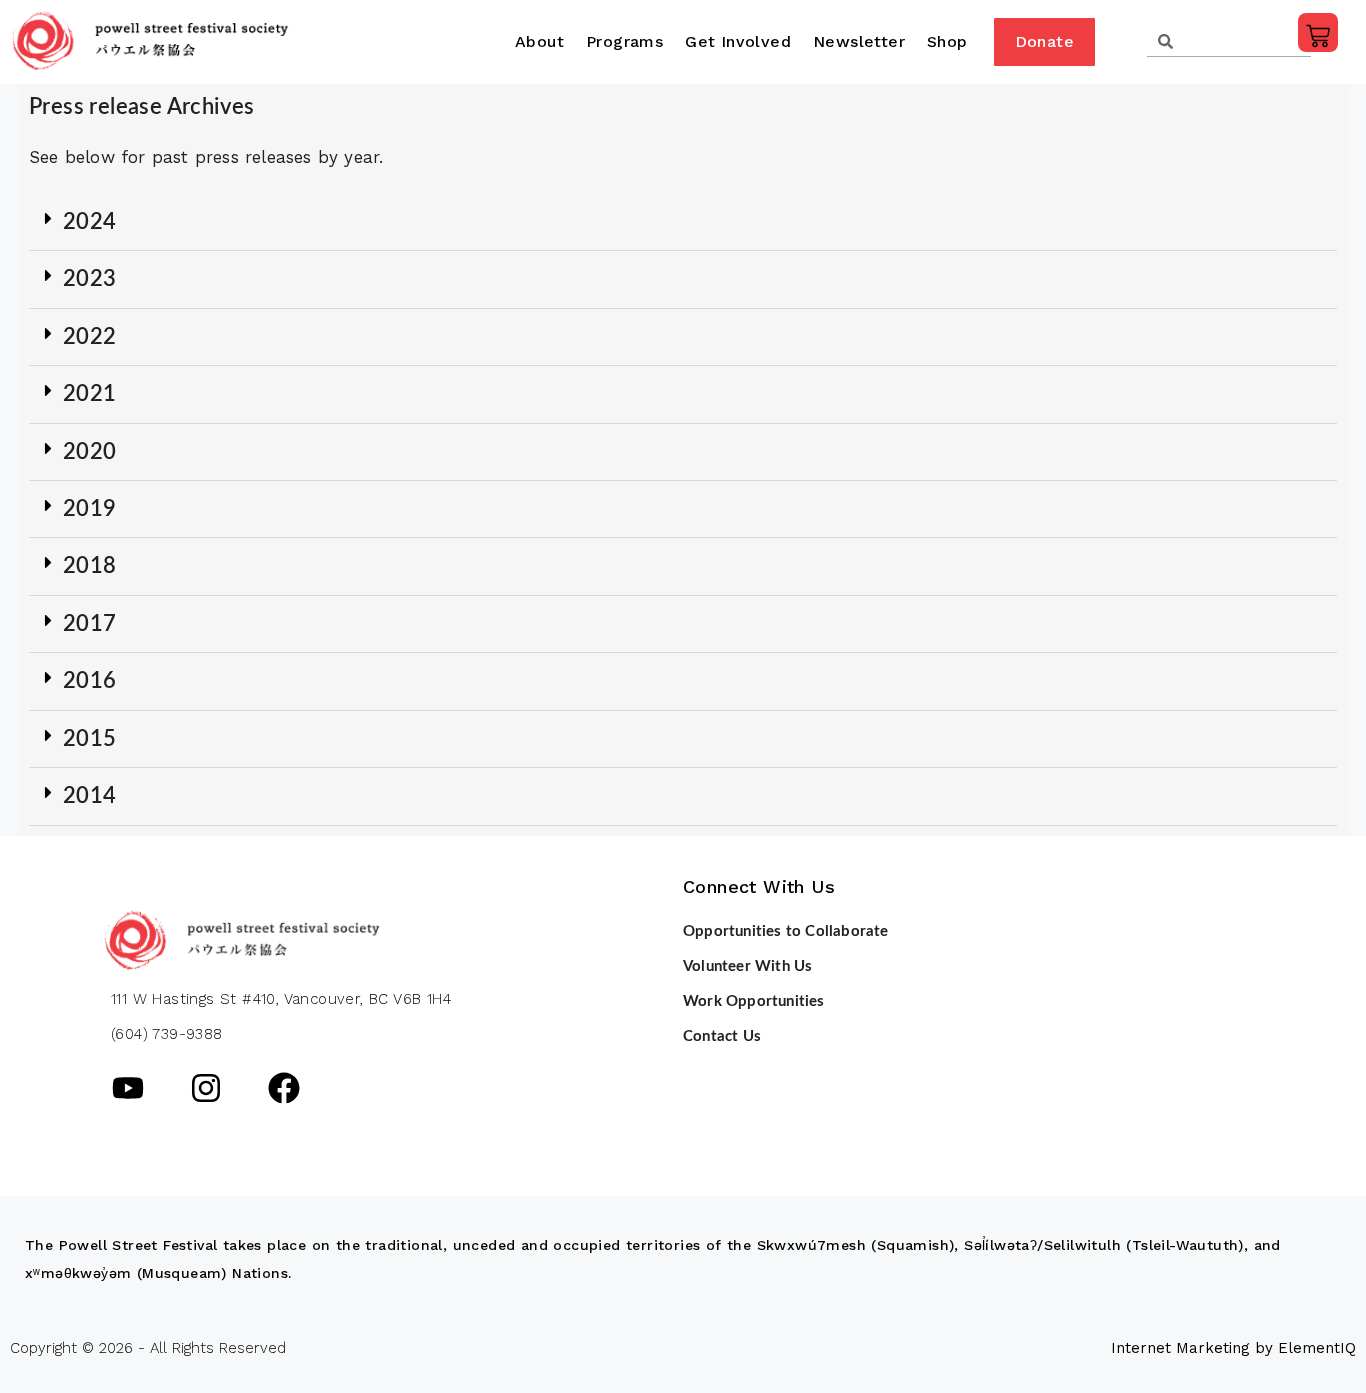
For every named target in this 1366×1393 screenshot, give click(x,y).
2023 (90, 279)
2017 (90, 624)
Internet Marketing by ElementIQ (1233, 1348)
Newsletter (859, 41)
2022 (90, 337)
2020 (90, 452)
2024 (90, 222)
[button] (683, 222)
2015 (90, 739)
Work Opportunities (754, 1001)
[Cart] (1318, 32)
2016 (90, 681)
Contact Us (722, 1036)
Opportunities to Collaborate (786, 931)
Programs (624, 41)
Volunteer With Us (747, 966)
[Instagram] (206, 1088)
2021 (90, 394)
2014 (90, 796)
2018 (90, 566)
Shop (947, 41)
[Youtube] (128, 1088)
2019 (90, 509)
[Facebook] (284, 1088)
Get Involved (738, 41)
